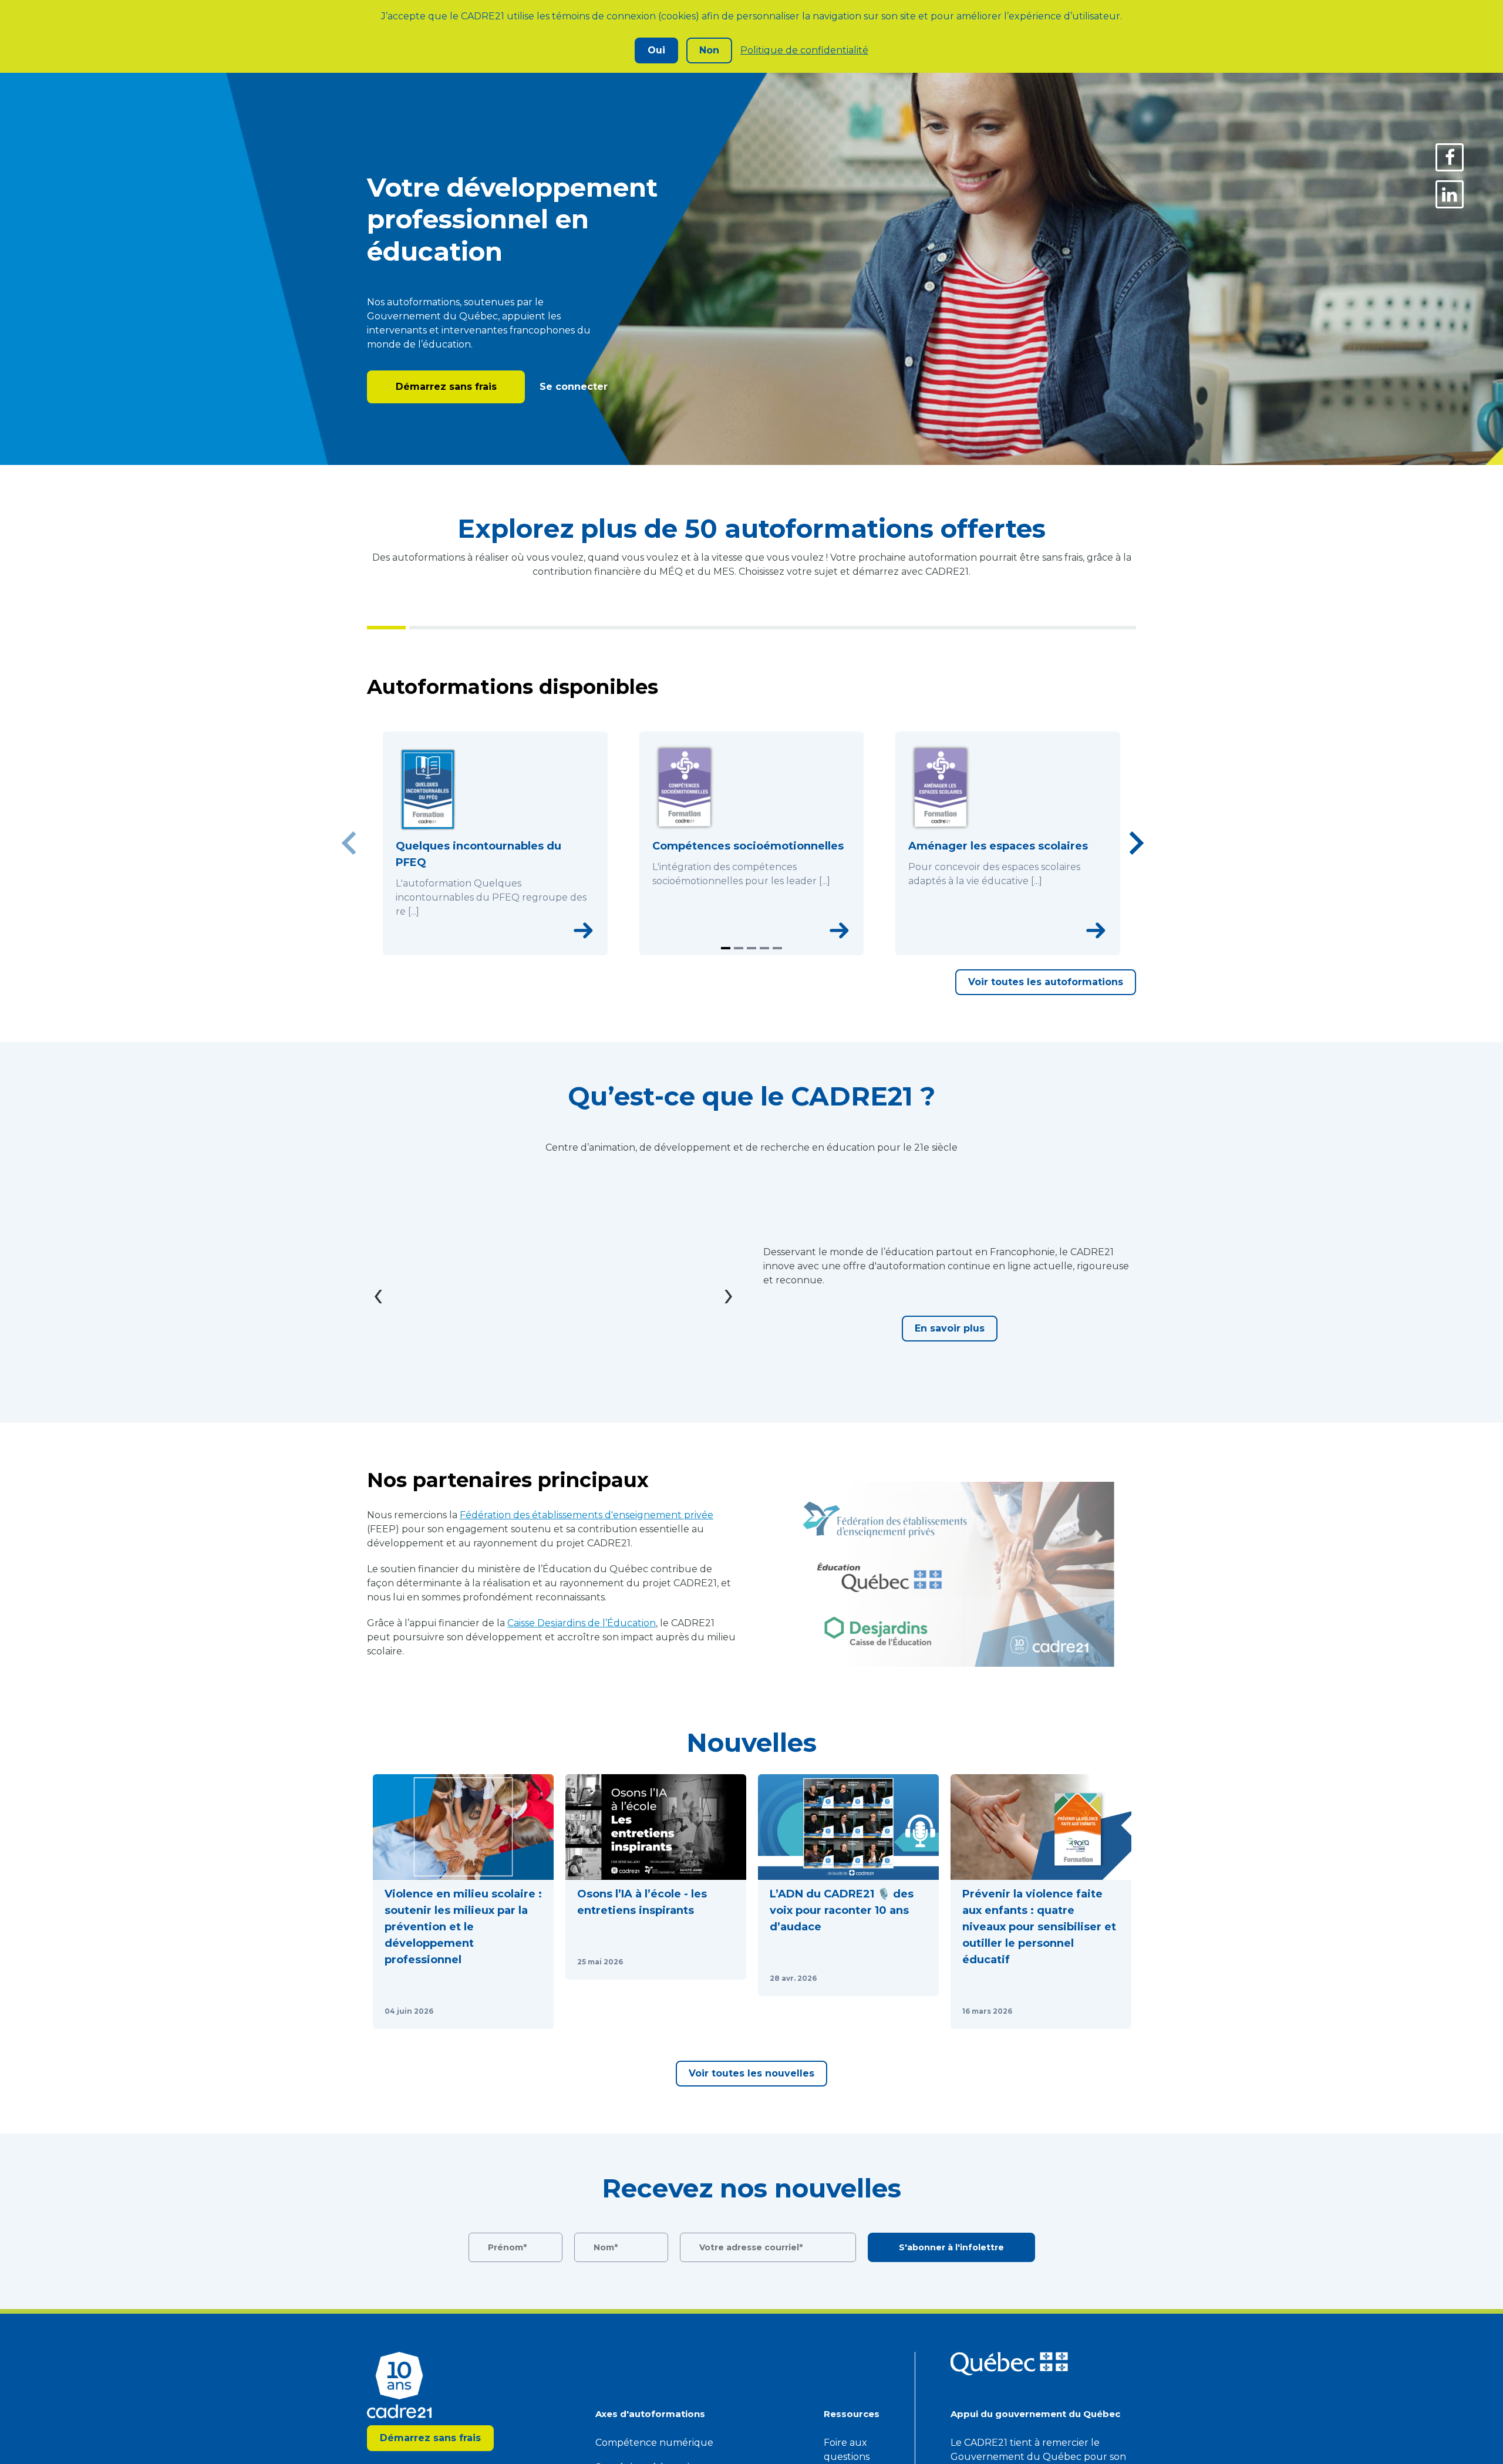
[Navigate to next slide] (1136, 843)
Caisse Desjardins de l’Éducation (582, 1623)
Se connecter (572, 387)
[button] (463, 1902)
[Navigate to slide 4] (764, 948)
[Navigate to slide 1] (726, 948)
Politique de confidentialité (804, 50)
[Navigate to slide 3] (751, 948)
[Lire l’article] (530, 2011)
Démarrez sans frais (446, 387)
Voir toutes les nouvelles (751, 2073)
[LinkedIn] (1450, 194)
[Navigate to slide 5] (777, 948)
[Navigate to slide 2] (739, 948)
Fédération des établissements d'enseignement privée (587, 1515)
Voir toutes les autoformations (1046, 982)
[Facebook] (1450, 157)
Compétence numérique (654, 2443)
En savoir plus (950, 1328)
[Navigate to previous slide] (349, 843)
